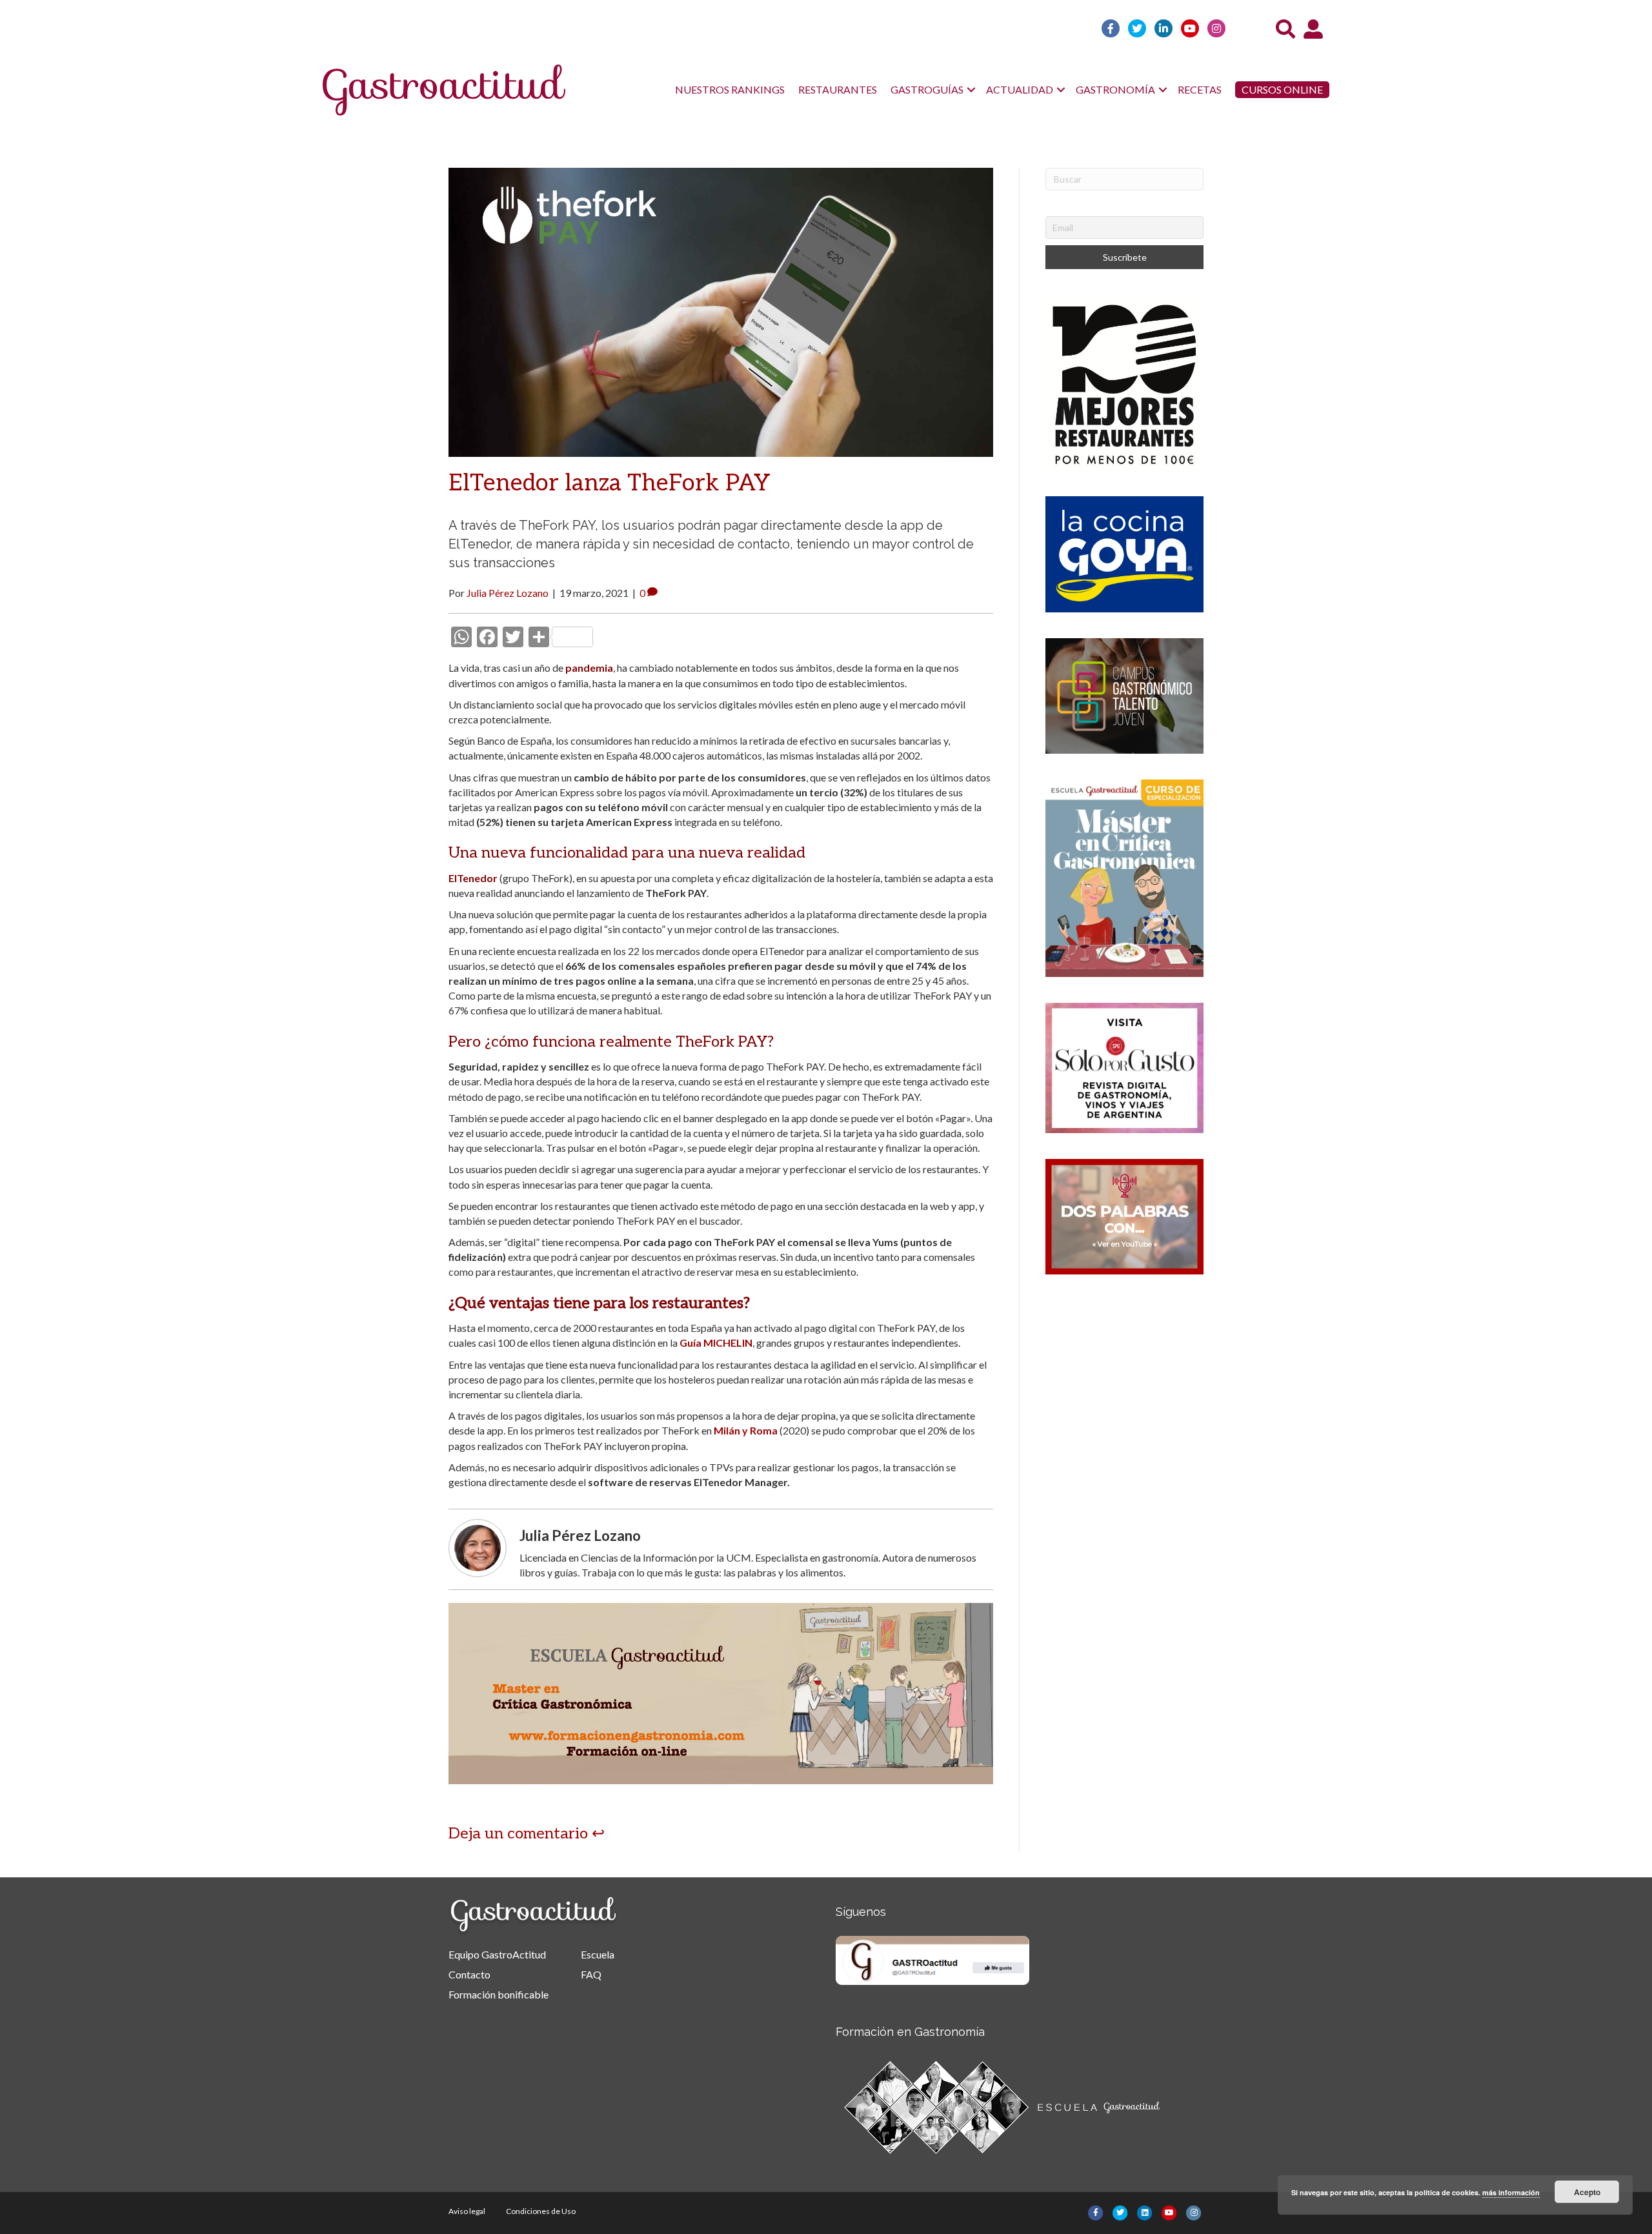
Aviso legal (467, 2211)
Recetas (1200, 89)
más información (1511, 2192)
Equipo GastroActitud (497, 1954)
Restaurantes (838, 89)
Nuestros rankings (730, 89)
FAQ (591, 1974)
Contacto (469, 1974)
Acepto (1587, 2192)
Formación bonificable (499, 1994)
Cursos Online (1282, 89)
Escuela (598, 1954)
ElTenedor (473, 878)
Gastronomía (1115, 89)
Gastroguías (927, 89)
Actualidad (1020, 89)
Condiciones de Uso (541, 2211)
